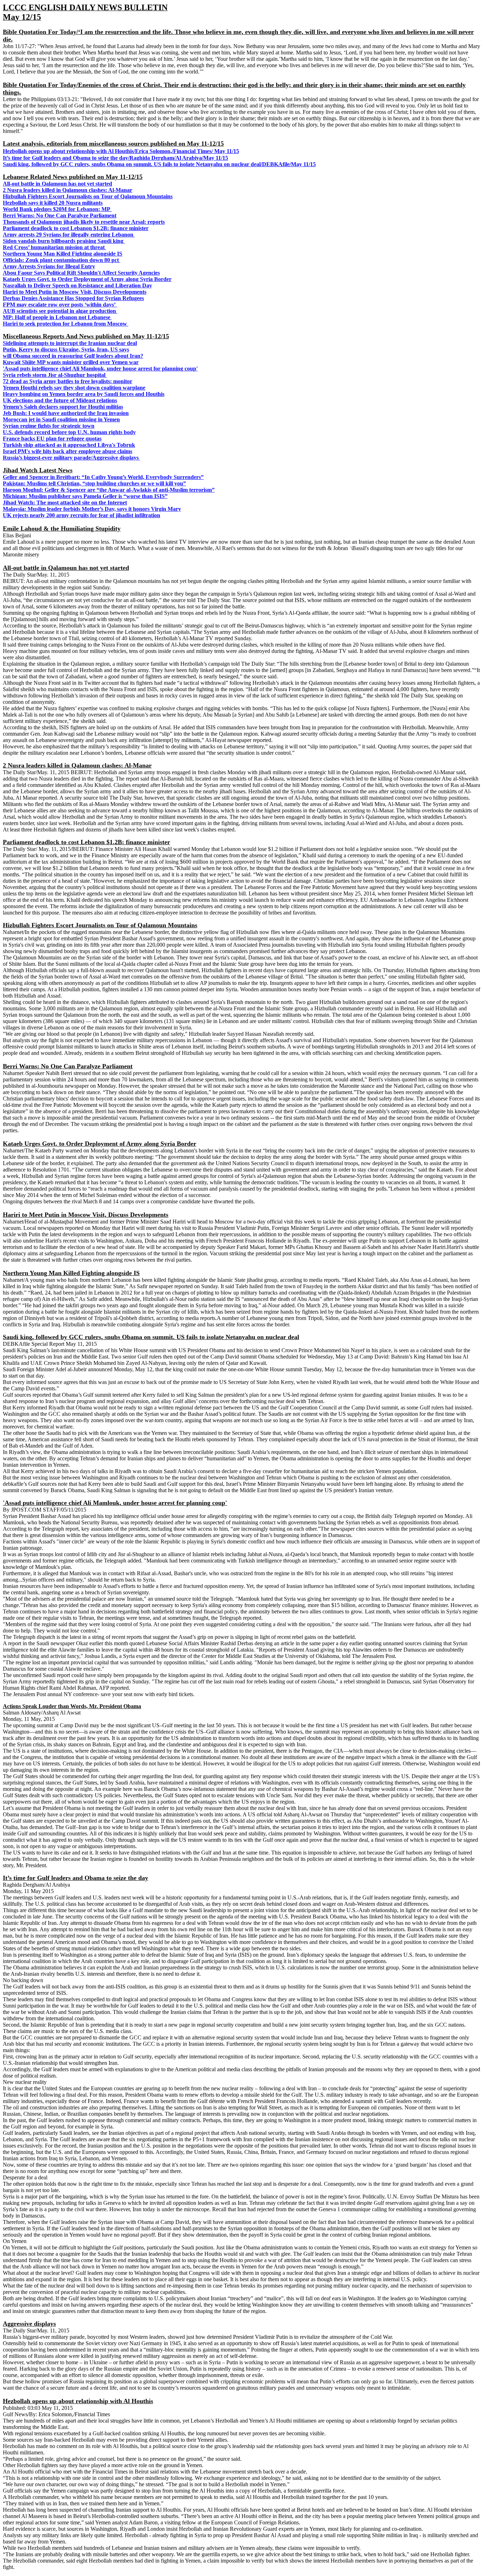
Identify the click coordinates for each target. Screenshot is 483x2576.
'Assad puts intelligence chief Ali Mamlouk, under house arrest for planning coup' (100, 369)
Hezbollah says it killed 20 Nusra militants (53, 203)
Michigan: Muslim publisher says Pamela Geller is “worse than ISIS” (85, 496)
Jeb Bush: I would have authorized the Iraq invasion (66, 413)
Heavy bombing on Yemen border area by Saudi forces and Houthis (84, 394)
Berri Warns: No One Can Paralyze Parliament (60, 215)
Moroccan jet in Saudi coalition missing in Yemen (61, 419)
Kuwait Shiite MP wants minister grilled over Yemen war (71, 362)
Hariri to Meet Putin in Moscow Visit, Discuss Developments (75, 292)
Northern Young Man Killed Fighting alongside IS (63, 254)
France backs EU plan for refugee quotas (52, 439)
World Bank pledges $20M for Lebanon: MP (57, 209)
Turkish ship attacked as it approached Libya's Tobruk (69, 445)
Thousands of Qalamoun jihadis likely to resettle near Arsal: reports (84, 222)
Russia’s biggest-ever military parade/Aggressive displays (71, 458)
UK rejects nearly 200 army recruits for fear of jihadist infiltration (82, 515)
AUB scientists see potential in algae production (60, 311)
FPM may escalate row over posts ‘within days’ (60, 305)
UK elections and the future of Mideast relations (60, 400)
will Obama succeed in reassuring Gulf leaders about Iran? (73, 356)
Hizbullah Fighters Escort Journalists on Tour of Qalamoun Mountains (88, 196)
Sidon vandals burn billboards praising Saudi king (64, 241)
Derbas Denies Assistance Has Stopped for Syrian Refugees (73, 298)
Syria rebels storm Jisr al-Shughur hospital (55, 375)
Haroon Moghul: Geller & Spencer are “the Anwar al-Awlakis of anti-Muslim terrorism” (109, 490)
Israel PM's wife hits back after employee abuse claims (68, 451)
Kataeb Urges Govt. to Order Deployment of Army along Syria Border (87, 279)
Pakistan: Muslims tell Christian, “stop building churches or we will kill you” (94, 483)
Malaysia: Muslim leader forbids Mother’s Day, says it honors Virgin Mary (92, 509)
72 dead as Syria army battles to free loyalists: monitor (68, 381)
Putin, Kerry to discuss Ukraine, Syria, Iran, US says (66, 349)
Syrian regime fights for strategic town (49, 426)
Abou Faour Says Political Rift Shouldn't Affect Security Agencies (81, 273)
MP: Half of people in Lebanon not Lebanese (57, 317)
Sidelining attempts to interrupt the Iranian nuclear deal (70, 343)
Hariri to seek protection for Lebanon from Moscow (66, 324)
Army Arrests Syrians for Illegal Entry (49, 266)
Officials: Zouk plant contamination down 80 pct (62, 260)
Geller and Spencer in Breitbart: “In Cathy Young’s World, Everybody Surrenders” (103, 477)
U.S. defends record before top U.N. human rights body (69, 432)
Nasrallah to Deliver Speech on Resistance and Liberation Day (77, 285)
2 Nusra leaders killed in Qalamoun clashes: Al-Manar (68, 190)
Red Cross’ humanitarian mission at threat (54, 247)
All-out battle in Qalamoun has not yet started (57, 184)
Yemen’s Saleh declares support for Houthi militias (63, 407)
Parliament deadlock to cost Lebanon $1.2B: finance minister (76, 228)
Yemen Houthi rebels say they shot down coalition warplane (74, 388)
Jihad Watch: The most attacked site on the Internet (65, 503)
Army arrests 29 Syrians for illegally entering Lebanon (69, 235)
